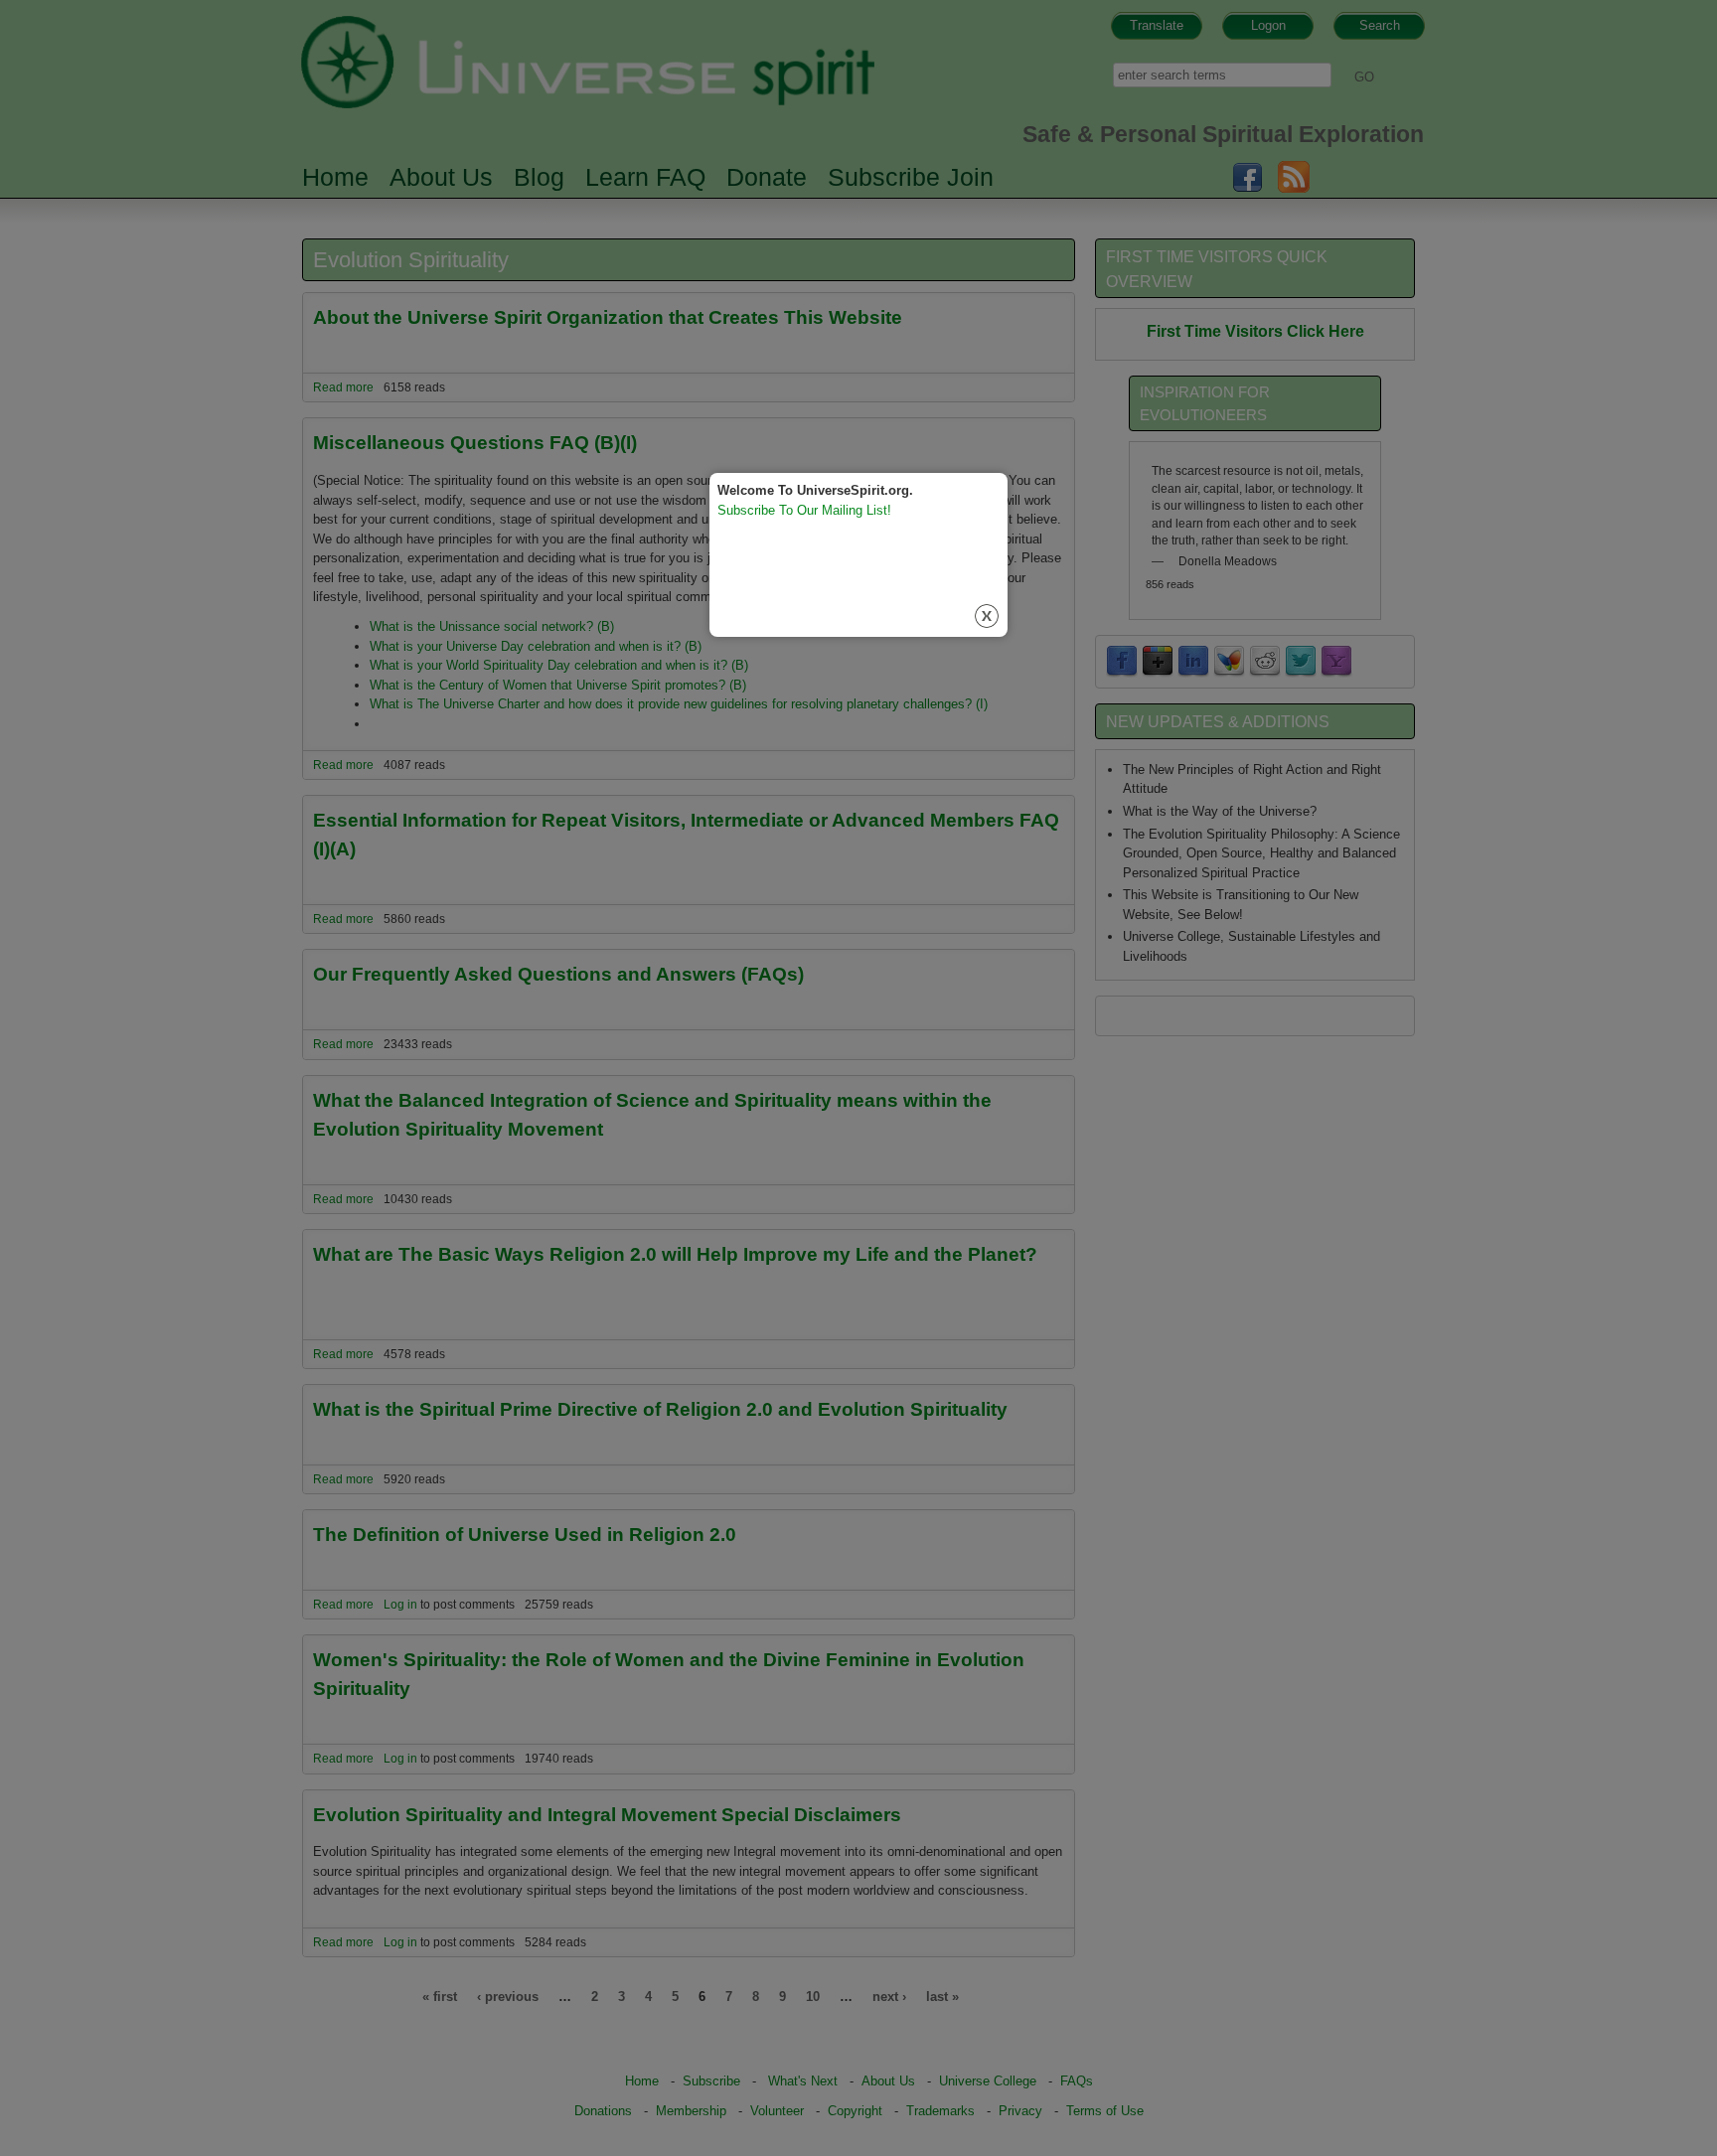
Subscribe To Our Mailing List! (804, 510)
